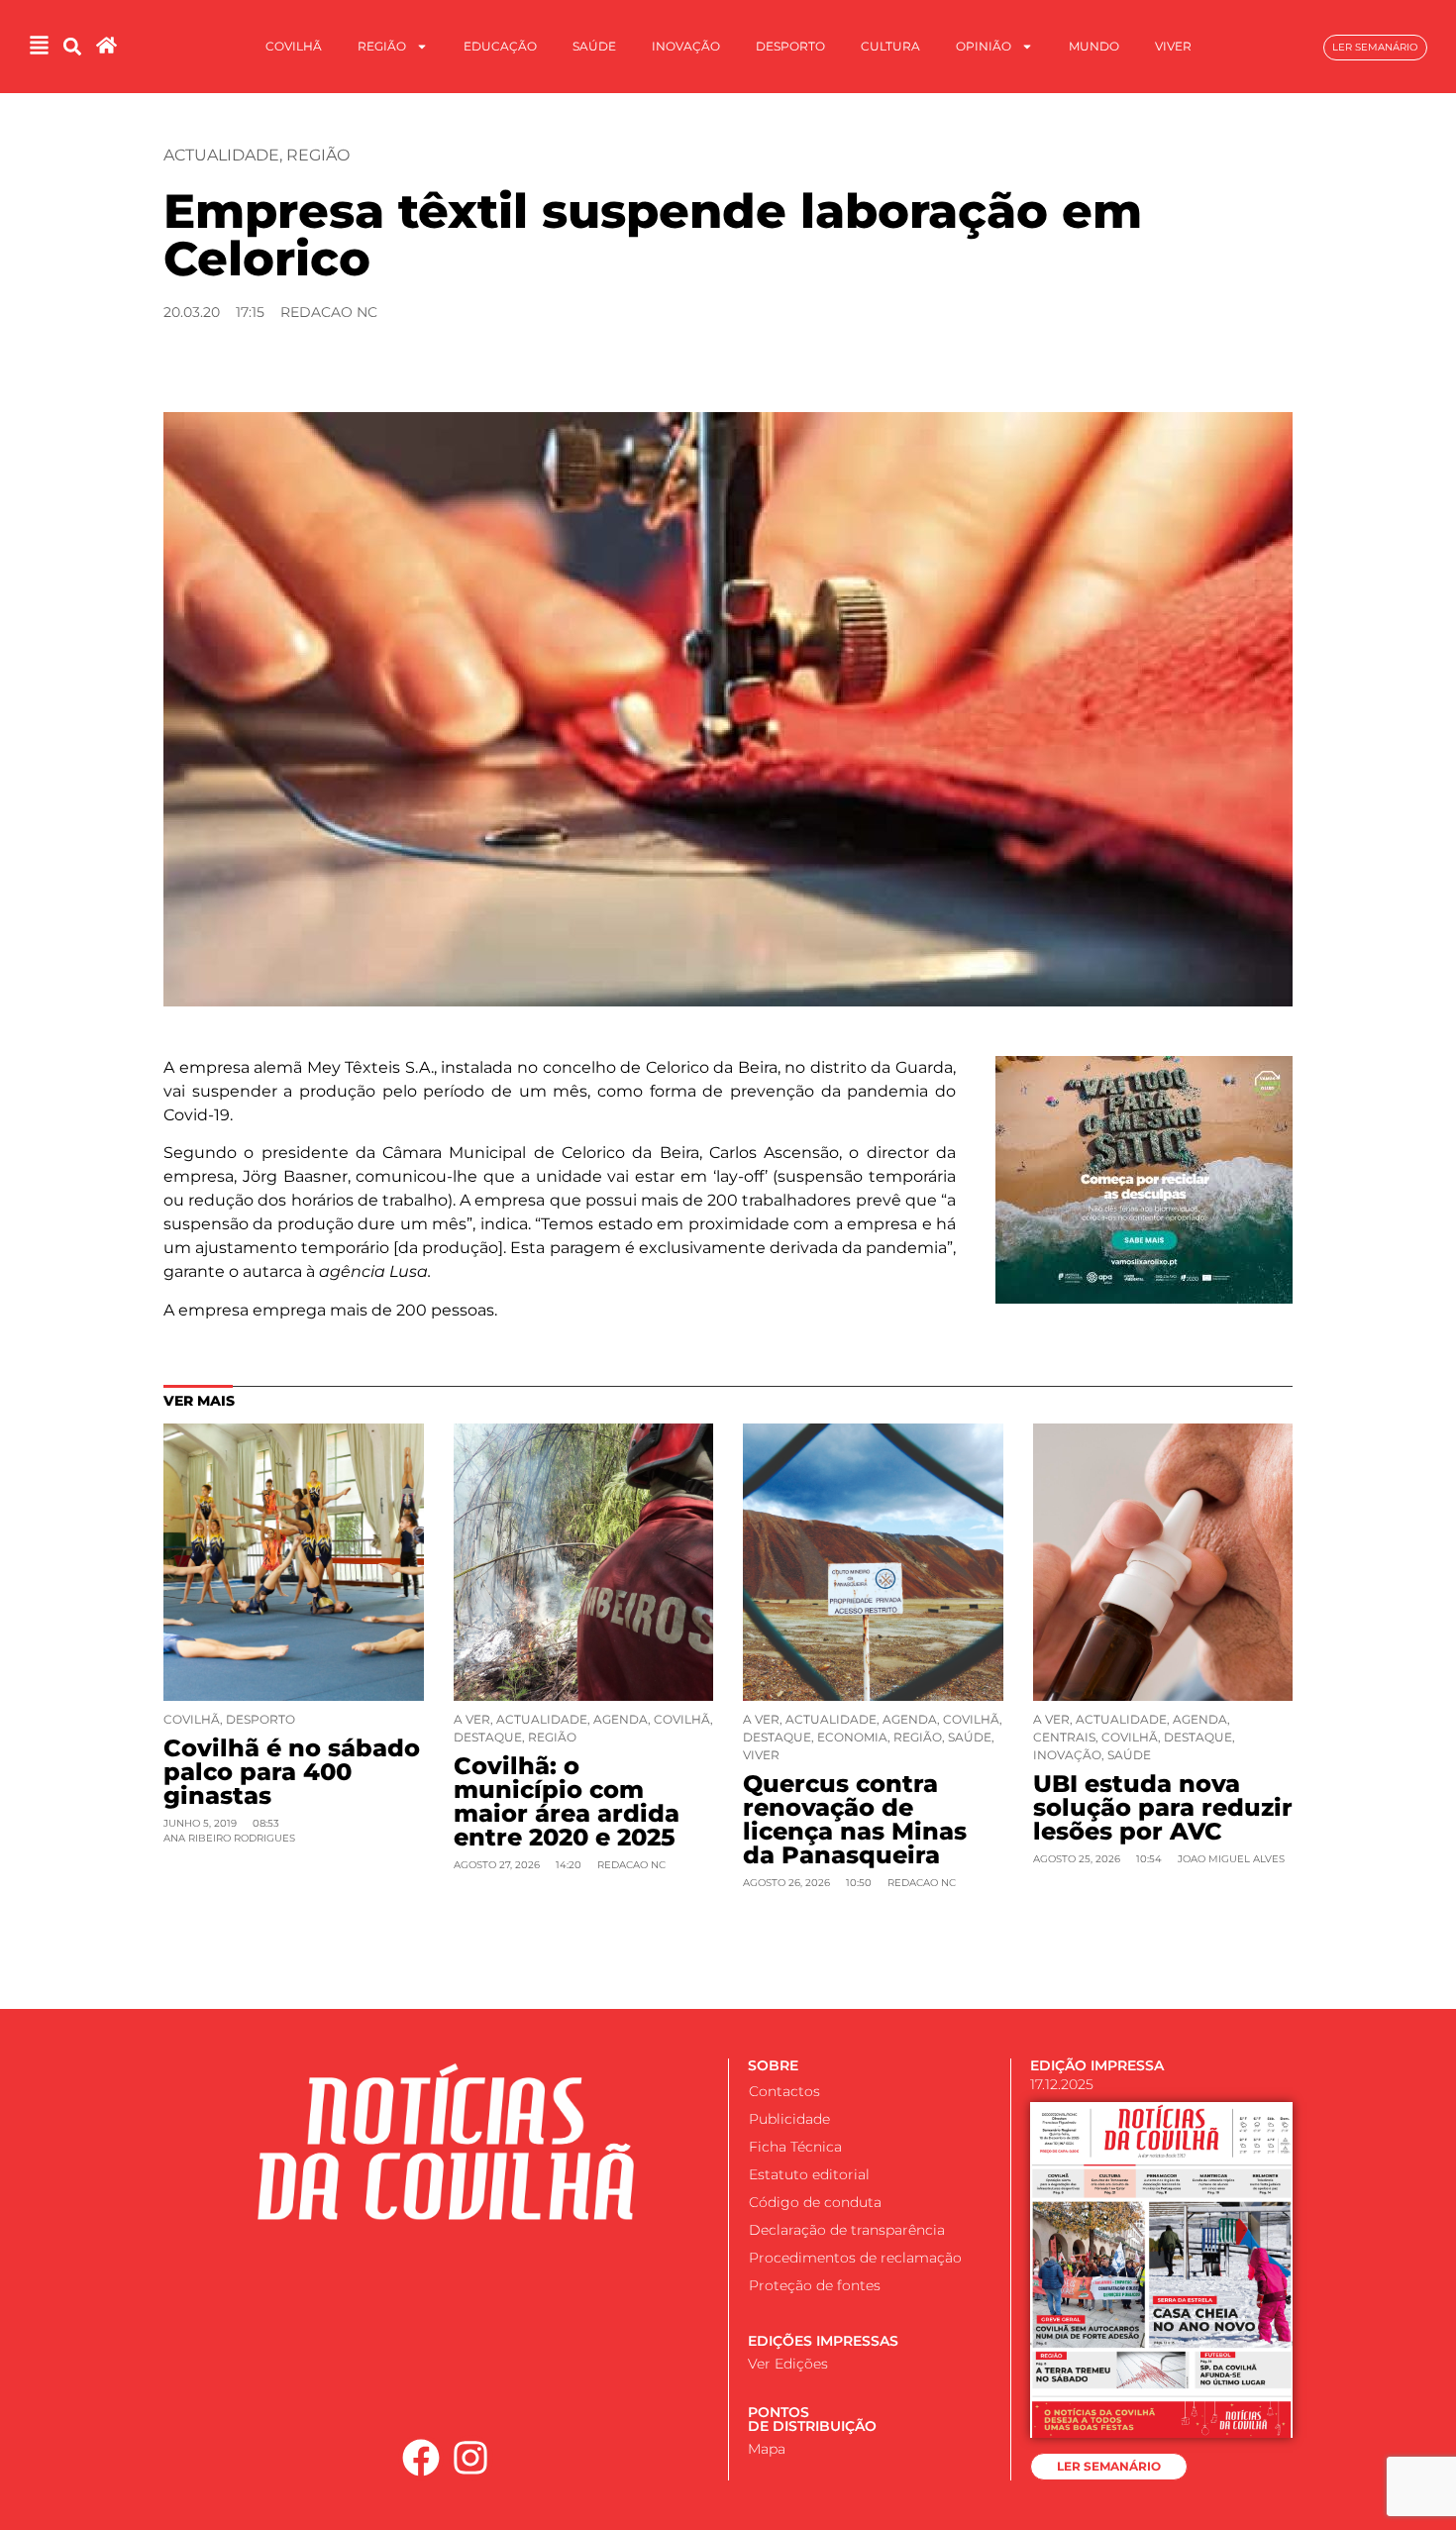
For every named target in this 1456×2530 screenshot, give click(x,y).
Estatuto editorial (809, 2174)
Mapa (767, 2449)
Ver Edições (788, 2364)
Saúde (594, 46)
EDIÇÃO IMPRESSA (1097, 2065)
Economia (852, 1737)
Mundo (1094, 46)
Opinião (984, 46)
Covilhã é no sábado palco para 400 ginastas (292, 1772)
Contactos (784, 2091)
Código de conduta (815, 2202)
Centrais (1064, 1737)
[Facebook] (421, 2458)
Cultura (890, 46)
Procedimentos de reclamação (855, 2258)
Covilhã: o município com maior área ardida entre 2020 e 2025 (567, 1801)
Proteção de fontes (815, 2285)
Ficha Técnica (795, 2147)
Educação (500, 46)
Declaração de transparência (847, 2230)
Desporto (790, 46)
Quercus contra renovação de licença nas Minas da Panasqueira (855, 1819)
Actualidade (221, 155)
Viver (1173, 46)
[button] (72, 47)
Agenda (621, 1719)
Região (382, 46)
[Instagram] (471, 2458)
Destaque (488, 1737)
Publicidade (789, 2119)
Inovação (686, 46)
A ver (472, 1719)
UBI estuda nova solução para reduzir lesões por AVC (1163, 1807)
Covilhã (294, 46)
